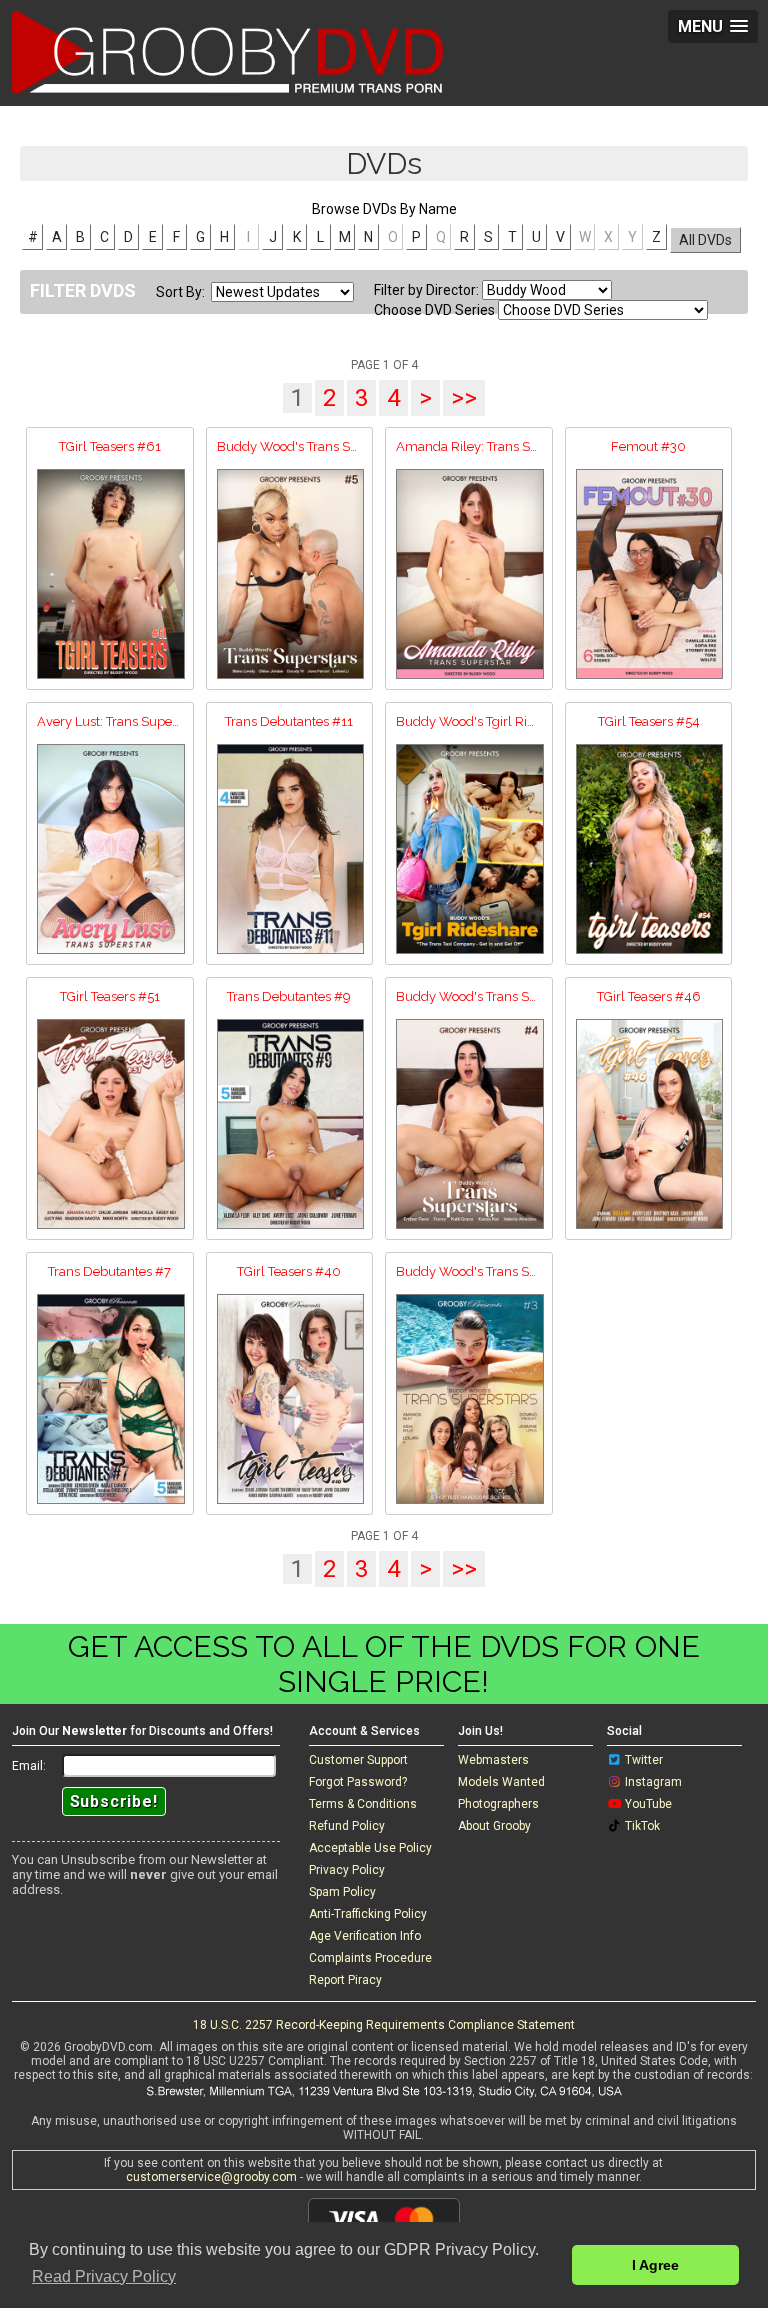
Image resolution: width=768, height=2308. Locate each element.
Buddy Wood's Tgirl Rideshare (469, 721)
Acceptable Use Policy (370, 1848)
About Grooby (494, 1826)
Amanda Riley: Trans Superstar (469, 446)
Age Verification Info (365, 1936)
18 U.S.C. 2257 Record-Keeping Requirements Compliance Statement (384, 2025)
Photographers (498, 1804)
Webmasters (493, 1760)
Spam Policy (342, 1892)
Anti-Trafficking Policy (368, 1914)
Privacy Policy (347, 1870)
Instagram (653, 1782)
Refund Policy (347, 1826)
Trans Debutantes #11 (289, 721)
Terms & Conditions (363, 1804)
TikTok (642, 1826)
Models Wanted (501, 1782)
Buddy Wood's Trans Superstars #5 (290, 446)
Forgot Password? (358, 1782)
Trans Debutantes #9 (289, 996)
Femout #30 (648, 446)
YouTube (648, 1804)
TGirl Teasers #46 (649, 996)
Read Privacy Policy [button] (104, 2276)
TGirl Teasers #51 (110, 996)
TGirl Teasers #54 (649, 721)
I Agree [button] (655, 2265)
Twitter (644, 1760)
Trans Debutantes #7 (109, 1271)
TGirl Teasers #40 (289, 1271)
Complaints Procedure (370, 1958)
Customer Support (358, 1760)
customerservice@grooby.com (211, 2177)
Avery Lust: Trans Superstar (110, 721)
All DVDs (705, 240)
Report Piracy (345, 1980)
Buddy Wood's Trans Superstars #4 (469, 996)
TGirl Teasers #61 (110, 446)
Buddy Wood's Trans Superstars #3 (469, 1271)
